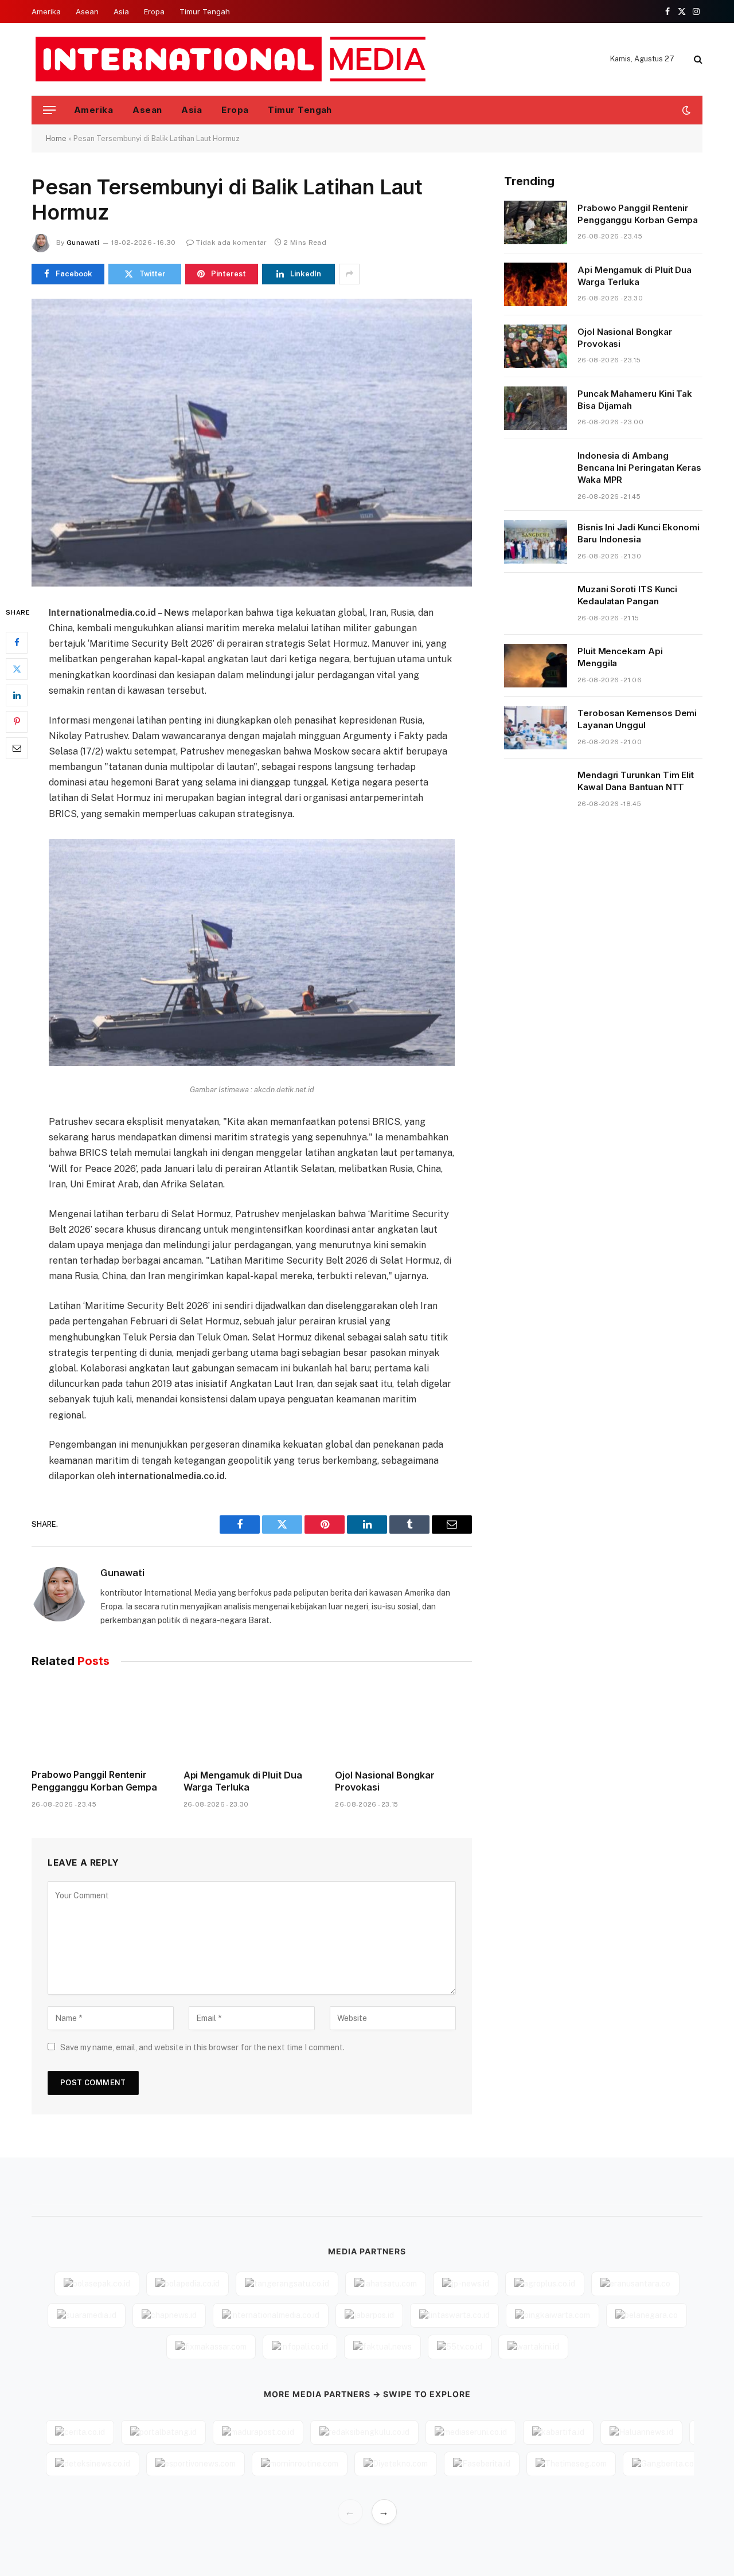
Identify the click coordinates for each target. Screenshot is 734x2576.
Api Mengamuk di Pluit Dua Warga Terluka (243, 1781)
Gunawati (83, 243)
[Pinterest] (17, 721)
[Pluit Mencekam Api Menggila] (536, 666)
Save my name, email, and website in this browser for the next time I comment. (202, 2047)
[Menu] (49, 110)
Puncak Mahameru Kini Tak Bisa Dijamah (635, 400)
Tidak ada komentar (231, 243)
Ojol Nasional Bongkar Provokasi (384, 1781)
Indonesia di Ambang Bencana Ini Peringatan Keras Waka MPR (639, 468)
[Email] (17, 748)
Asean (87, 11)
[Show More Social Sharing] (349, 274)
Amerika (46, 11)
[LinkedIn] (17, 695)
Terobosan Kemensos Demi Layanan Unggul (637, 719)
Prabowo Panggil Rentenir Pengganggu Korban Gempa (94, 1781)
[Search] (697, 59)
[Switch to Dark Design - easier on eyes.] (685, 110)
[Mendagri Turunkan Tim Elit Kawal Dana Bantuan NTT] (536, 789)
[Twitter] (17, 669)
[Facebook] (17, 642)
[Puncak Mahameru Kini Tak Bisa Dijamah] (536, 408)
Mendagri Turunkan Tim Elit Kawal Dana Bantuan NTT (636, 781)
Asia (121, 11)
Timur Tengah (205, 11)
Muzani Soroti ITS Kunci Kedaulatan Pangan (627, 595)
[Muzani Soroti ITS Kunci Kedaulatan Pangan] (536, 604)
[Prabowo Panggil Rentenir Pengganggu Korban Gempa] (100, 1721)
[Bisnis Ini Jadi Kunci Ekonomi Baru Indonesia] (536, 542)
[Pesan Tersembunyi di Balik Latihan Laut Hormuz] (252, 443)
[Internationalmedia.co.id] (231, 59)
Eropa (154, 11)
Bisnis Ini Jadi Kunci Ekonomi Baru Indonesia (639, 533)
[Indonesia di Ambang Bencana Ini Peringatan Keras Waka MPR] (536, 470)
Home (56, 138)
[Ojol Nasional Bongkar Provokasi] (403, 1721)
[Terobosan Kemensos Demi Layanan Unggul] (536, 728)
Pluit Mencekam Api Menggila (620, 657)
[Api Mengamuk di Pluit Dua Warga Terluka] (252, 1721)
